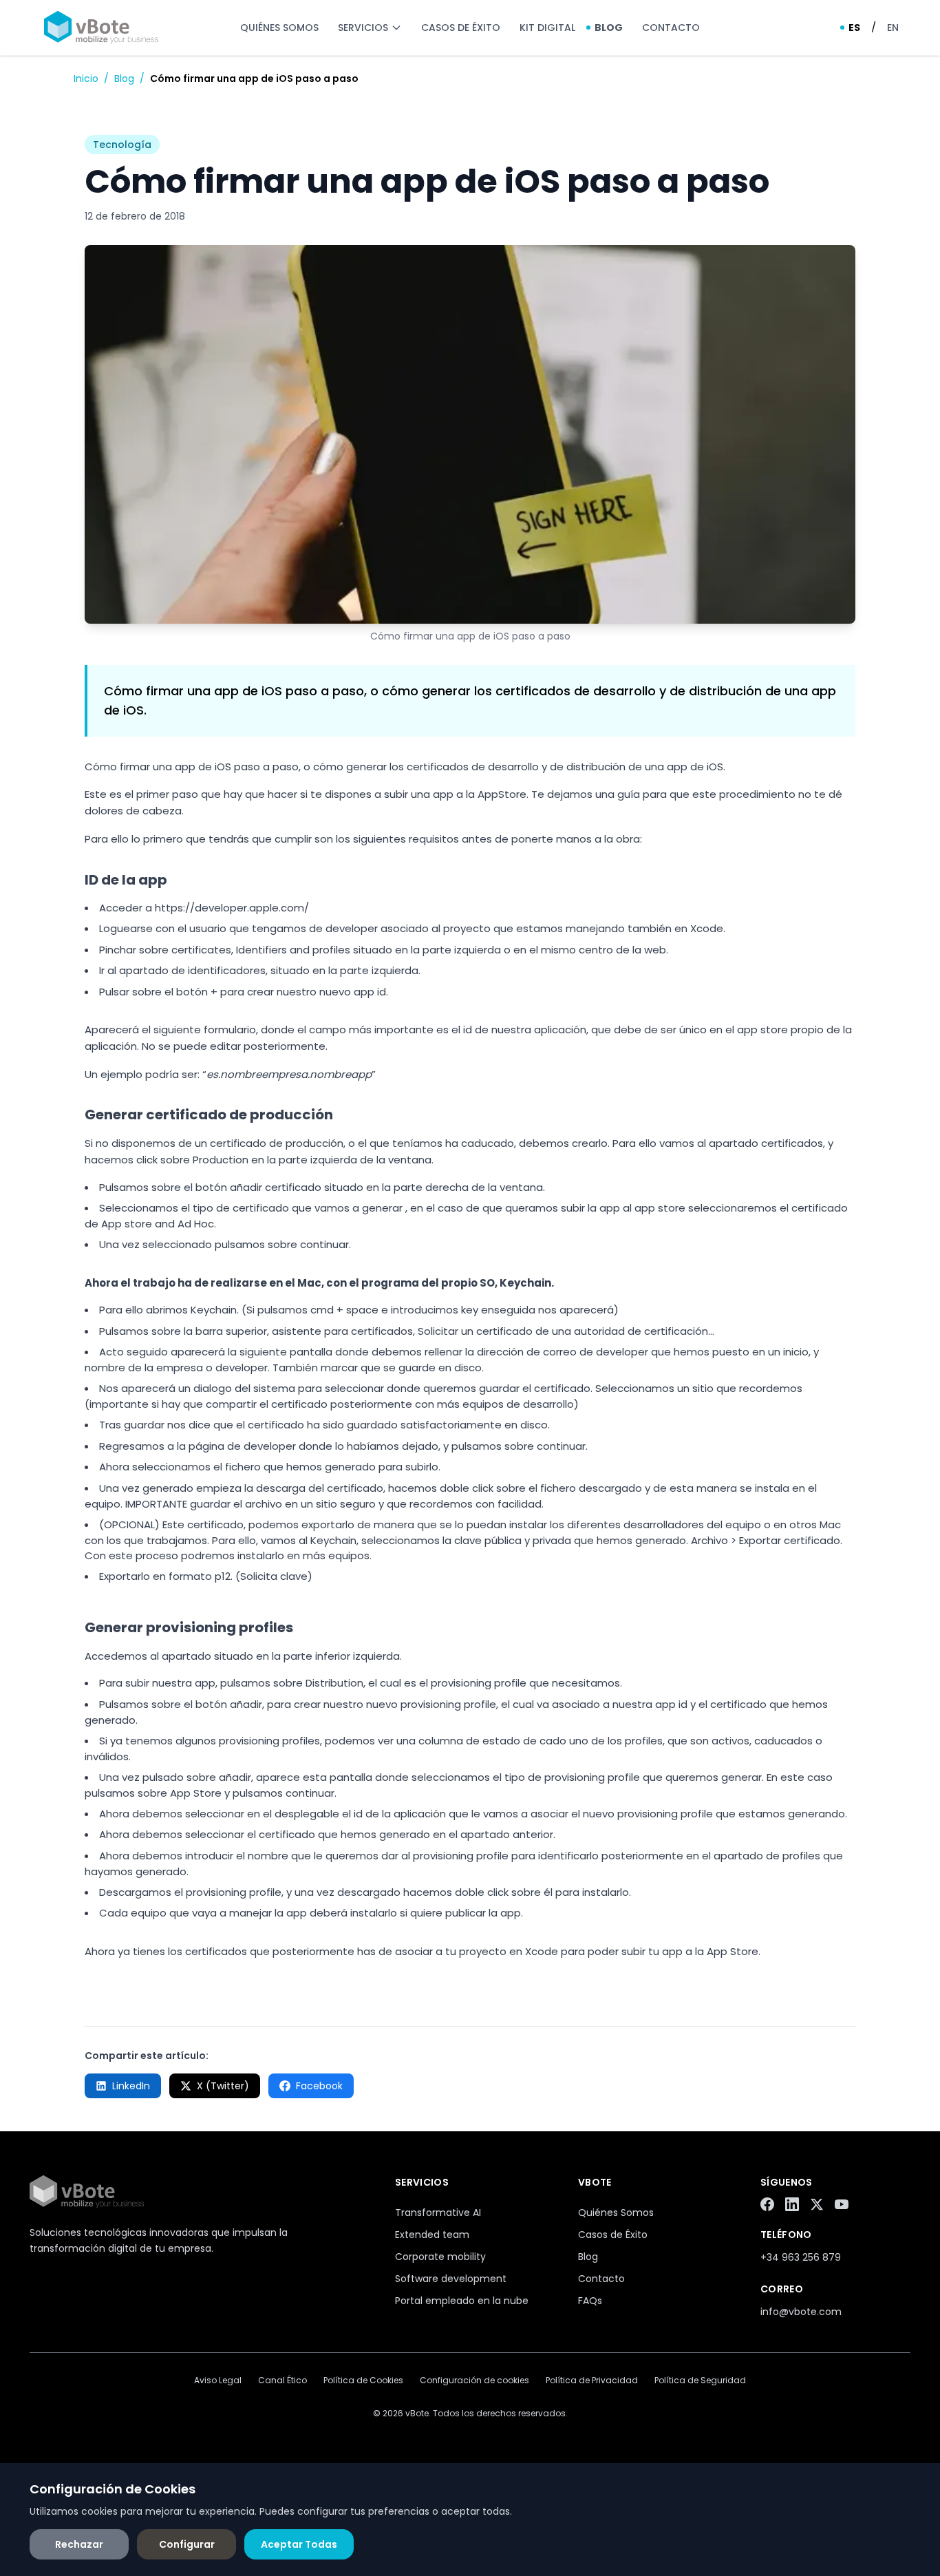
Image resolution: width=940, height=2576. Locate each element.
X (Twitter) (223, 2086)
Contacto (671, 28)
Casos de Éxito (461, 28)
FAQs (590, 2301)
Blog (609, 28)
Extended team (432, 2235)
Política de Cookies (363, 2380)
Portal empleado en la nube (462, 2301)
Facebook (319, 2086)
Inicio (86, 78)
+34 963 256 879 (801, 2257)
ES (854, 28)
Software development (451, 2279)
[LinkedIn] (792, 2204)
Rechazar (79, 2544)
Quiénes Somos (279, 28)
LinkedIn (131, 2086)
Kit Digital (547, 28)
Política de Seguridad (700, 2380)
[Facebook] (767, 2204)
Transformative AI (438, 2213)
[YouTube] (842, 2204)
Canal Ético (282, 2380)
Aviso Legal (218, 2380)
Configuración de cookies (474, 2380)
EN (893, 28)
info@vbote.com (801, 2312)
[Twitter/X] (817, 2204)
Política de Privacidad (592, 2380)
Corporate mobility (440, 2257)
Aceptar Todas (299, 2544)
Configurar (187, 2544)
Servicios (363, 28)
